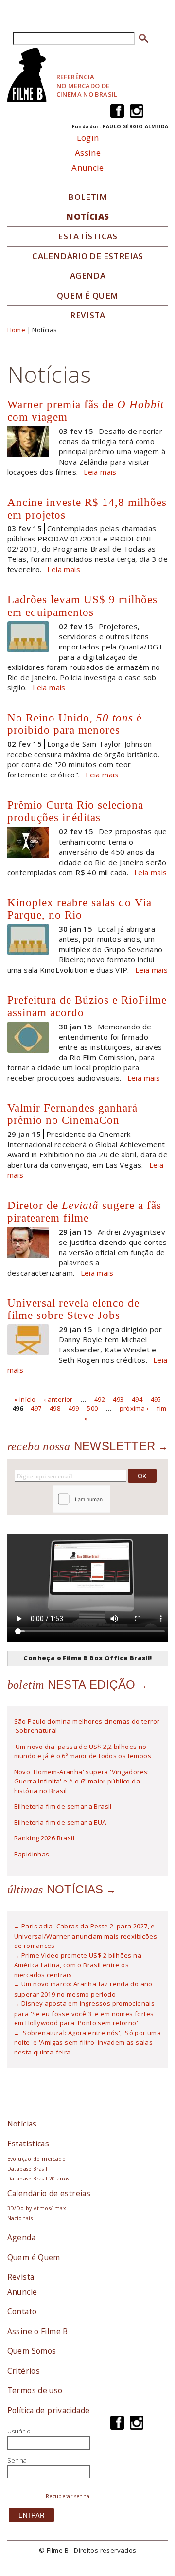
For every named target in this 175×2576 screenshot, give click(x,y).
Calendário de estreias (49, 2193)
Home (17, 330)
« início (25, 1399)
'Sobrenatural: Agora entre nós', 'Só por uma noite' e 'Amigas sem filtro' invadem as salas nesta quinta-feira (88, 2042)
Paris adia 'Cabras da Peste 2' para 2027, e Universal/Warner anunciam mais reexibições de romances (86, 1936)
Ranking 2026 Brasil (44, 1838)
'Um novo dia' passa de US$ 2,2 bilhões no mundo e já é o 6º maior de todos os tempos (83, 1751)
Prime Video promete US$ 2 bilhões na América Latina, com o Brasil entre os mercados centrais (78, 1965)
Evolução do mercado (36, 2159)
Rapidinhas (32, 1854)
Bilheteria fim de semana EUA (60, 1822)
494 (137, 1399)
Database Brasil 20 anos (38, 2179)
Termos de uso (35, 2390)
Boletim (88, 197)
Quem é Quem (34, 2257)
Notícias (87, 217)
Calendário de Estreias (88, 256)
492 (100, 1399)
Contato (22, 2311)
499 (74, 1408)
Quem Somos (32, 2351)
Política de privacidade (49, 2410)
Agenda (88, 276)
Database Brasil (27, 2169)
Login (88, 137)
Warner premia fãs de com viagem (86, 411)
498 (55, 1408)
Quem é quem (87, 296)
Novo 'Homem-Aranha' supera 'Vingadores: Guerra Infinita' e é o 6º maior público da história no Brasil (82, 1781)
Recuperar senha (68, 2496)
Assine (88, 153)
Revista (88, 315)
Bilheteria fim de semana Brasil (63, 1806)
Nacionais (20, 2218)
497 (36, 1408)
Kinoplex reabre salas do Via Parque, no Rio (79, 909)
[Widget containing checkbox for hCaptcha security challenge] (108, 1499)
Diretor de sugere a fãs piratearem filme (84, 1211)
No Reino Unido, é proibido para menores (75, 724)
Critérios (24, 2371)
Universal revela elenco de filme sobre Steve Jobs (73, 1309)
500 (92, 1408)
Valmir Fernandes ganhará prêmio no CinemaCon (72, 1114)
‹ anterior (58, 1399)
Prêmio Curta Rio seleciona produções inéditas (75, 811)
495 (156, 1399)
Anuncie (88, 168)
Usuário (19, 2431)
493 (118, 1399)
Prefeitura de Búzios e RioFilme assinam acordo (87, 1006)
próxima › (134, 1408)
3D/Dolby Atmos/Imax (36, 2208)
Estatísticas (88, 236)
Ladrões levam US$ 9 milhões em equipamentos (82, 606)
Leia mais (100, 472)
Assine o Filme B (38, 2331)
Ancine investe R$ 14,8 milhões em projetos (87, 508)
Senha (17, 2460)
